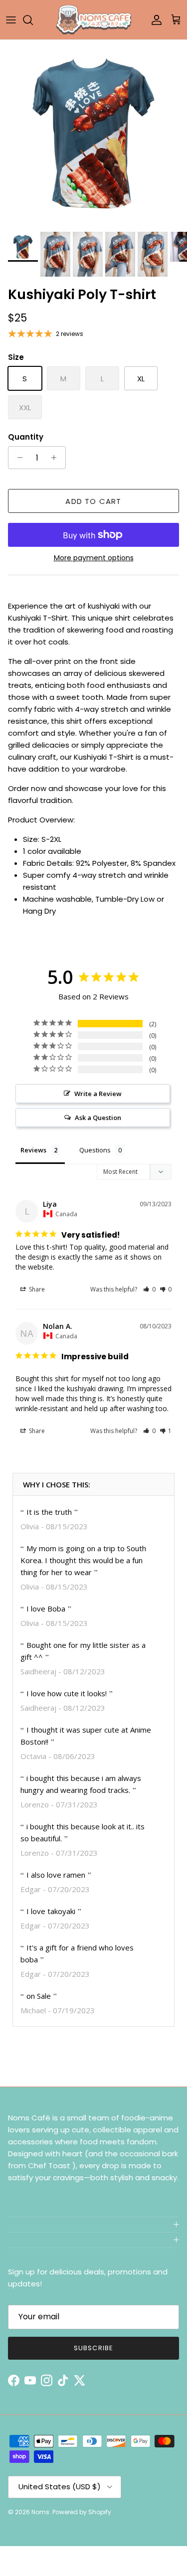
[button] (149, 1289)
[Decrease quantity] (17, 458)
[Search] (33, 20)
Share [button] (36, 1289)
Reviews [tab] (33, 1150)
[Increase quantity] (57, 458)
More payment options (94, 558)
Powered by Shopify (82, 2512)
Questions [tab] (95, 1150)
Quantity (26, 437)
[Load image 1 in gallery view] (93, 133)
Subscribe (93, 2348)
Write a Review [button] (98, 1094)
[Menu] (11, 20)
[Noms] (94, 20)
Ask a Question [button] (98, 1118)
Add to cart (93, 501)
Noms (40, 2512)
